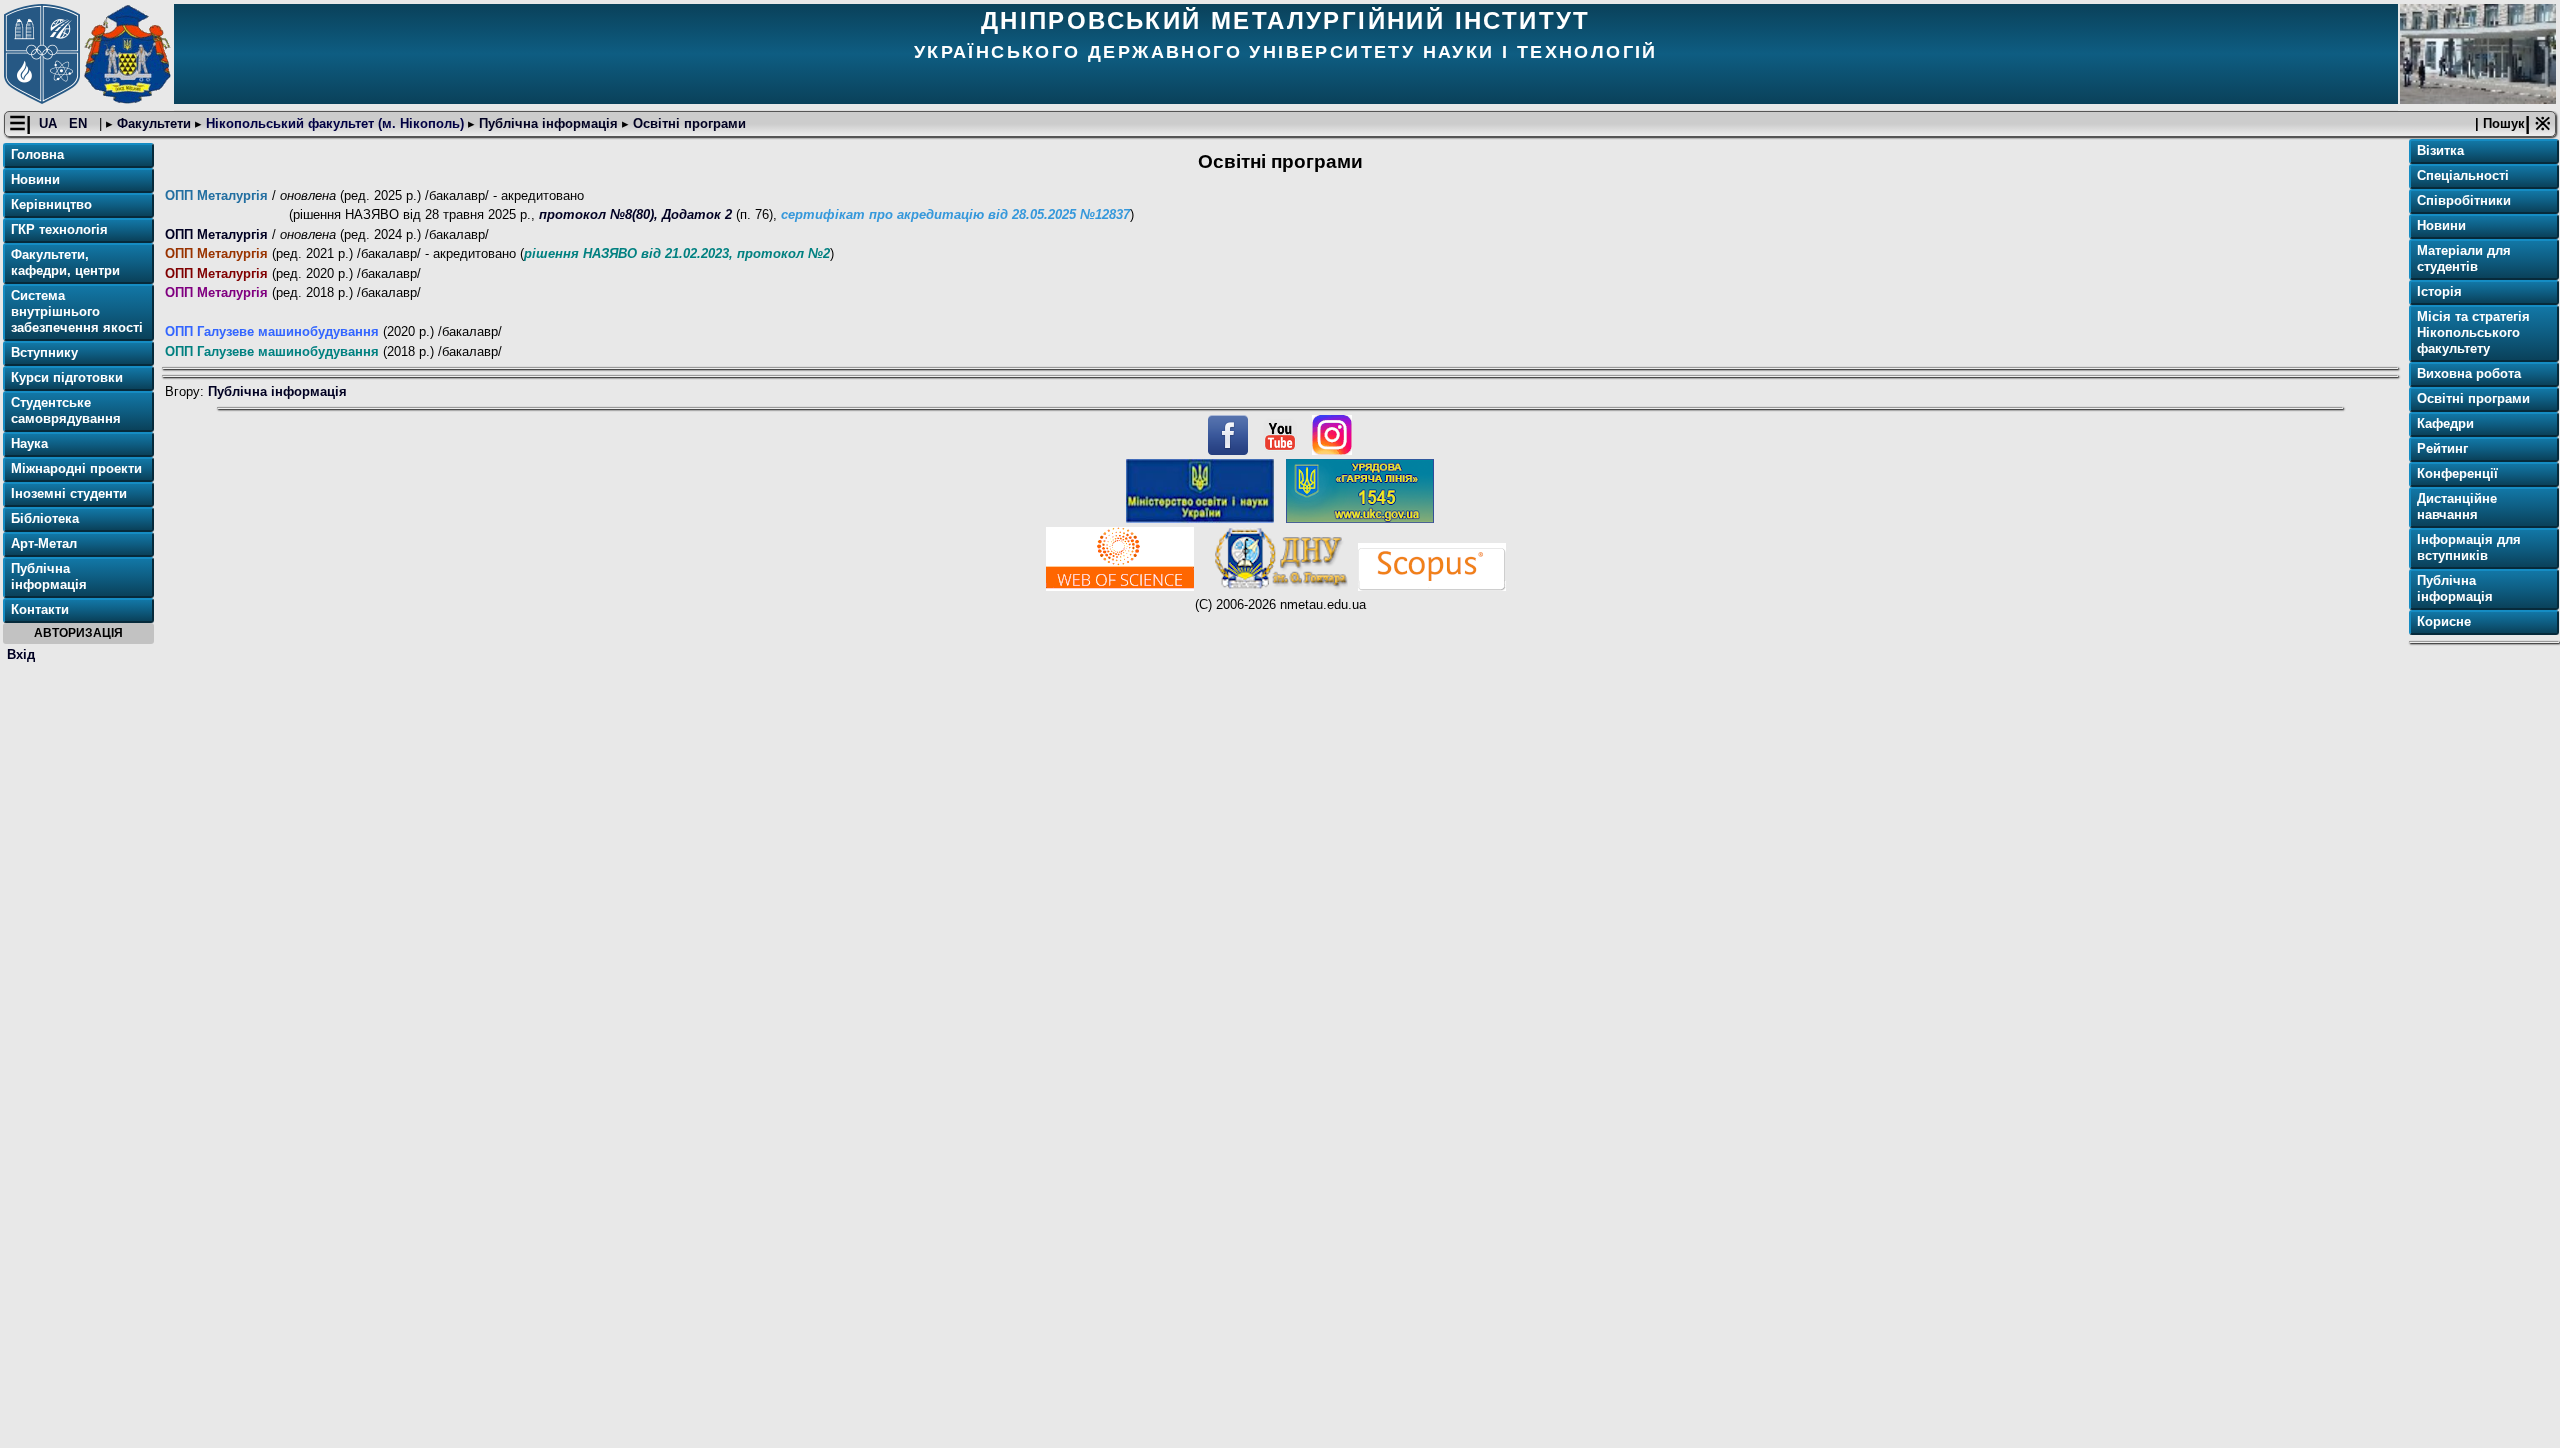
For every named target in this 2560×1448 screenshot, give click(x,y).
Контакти (40, 609)
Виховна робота (2469, 373)
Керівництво (51, 204)
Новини (35, 179)
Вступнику (44, 352)
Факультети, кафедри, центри (65, 262)
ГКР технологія (59, 229)
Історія (2439, 291)
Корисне (2444, 621)
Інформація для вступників (2469, 547)
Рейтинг (2442, 448)
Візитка (2440, 150)
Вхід (21, 654)
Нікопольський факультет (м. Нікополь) (335, 123)
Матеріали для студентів (2464, 258)
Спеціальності (2463, 175)
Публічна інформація (548, 123)
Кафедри (2445, 423)
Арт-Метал (44, 543)
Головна (37, 154)
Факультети (154, 123)
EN (80, 123)
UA (50, 123)
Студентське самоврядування (66, 410)
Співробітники (2464, 200)
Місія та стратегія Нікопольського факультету (2473, 332)
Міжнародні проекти (76, 468)
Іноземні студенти (69, 493)
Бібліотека (45, 518)
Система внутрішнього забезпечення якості (77, 311)
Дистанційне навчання (2457, 506)
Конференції (2457, 473)
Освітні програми (687, 123)
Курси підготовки (67, 377)
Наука (29, 443)
